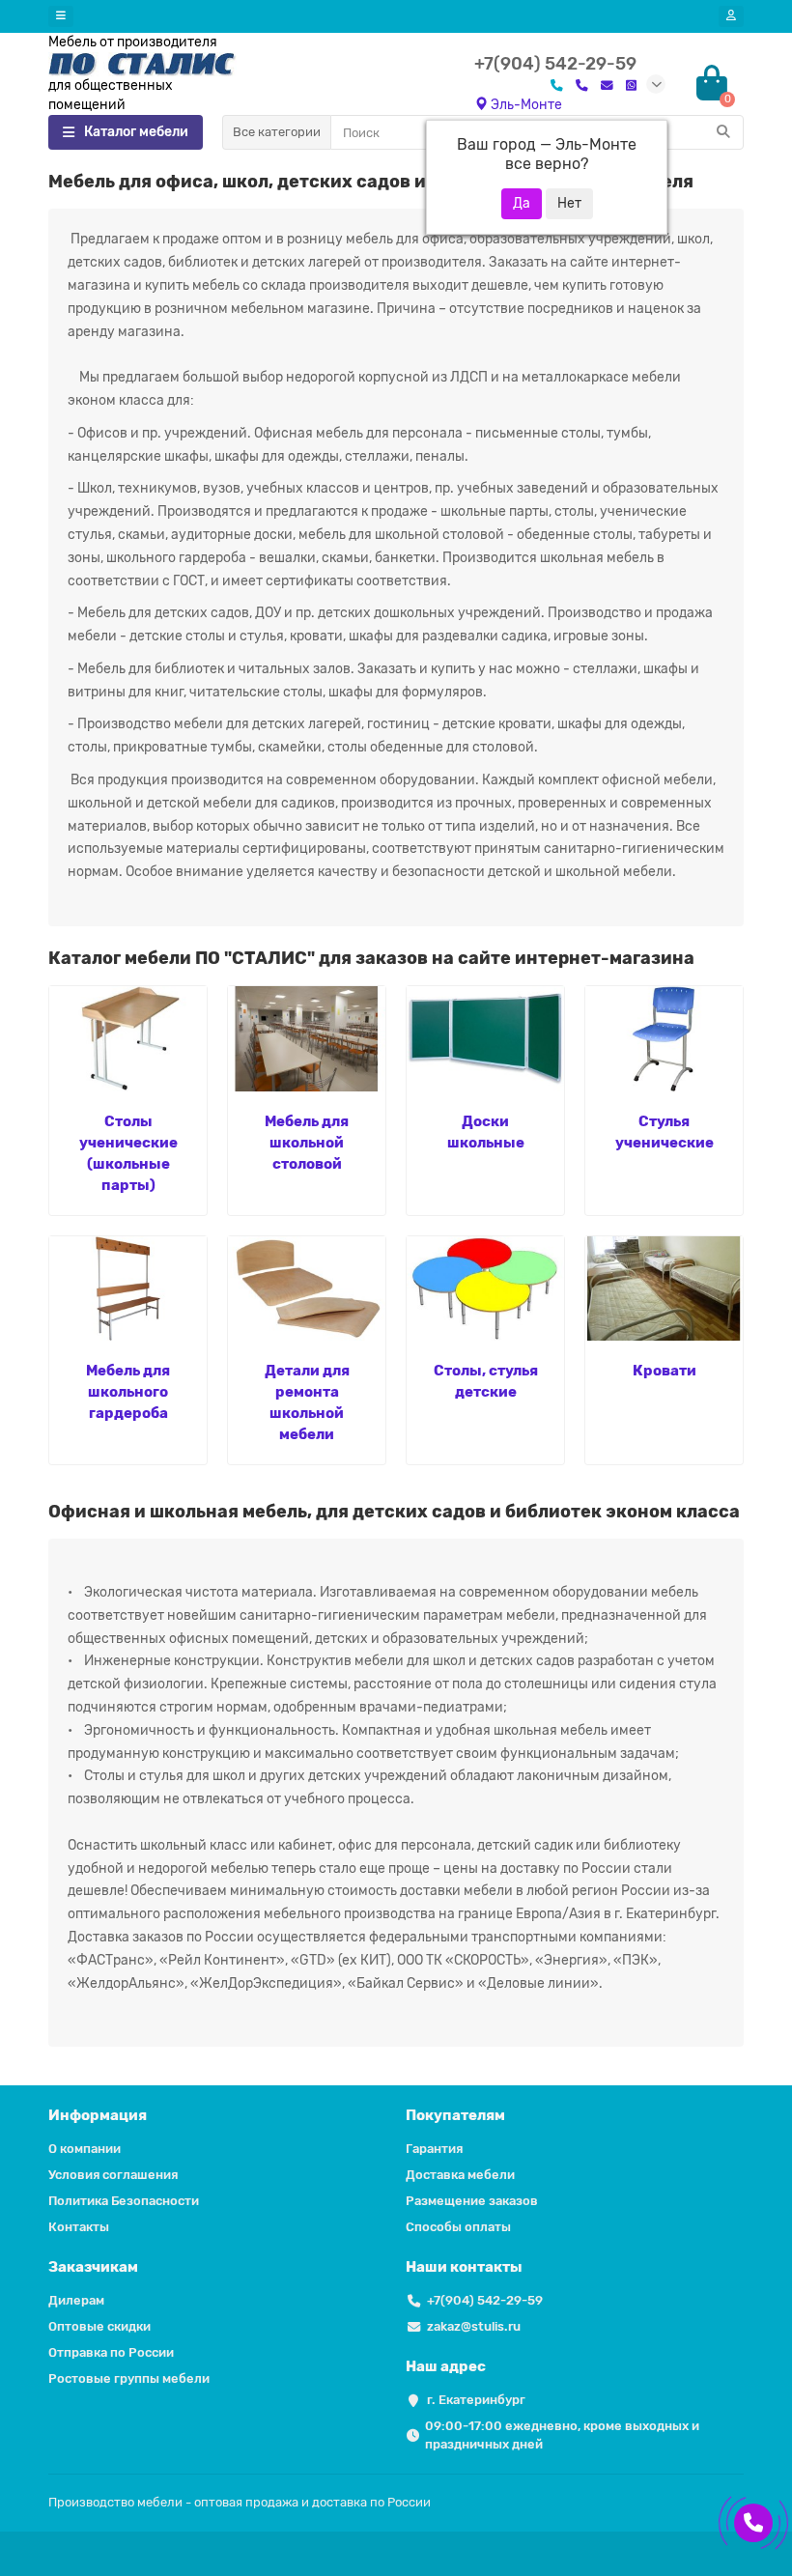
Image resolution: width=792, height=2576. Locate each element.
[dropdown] (61, 16)
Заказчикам (93, 2267)
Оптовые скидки (99, 2326)
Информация (98, 2115)
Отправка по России (111, 2352)
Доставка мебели (460, 2175)
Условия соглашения (113, 2175)
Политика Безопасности (124, 2201)
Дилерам (76, 2300)
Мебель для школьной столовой (307, 1143)
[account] (731, 16)
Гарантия (434, 2149)
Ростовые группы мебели (129, 2378)
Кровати (665, 1371)
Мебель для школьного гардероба (128, 1392)
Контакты (79, 2227)
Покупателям (455, 2115)
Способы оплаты (458, 2227)
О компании (85, 2149)
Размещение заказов (472, 2201)
